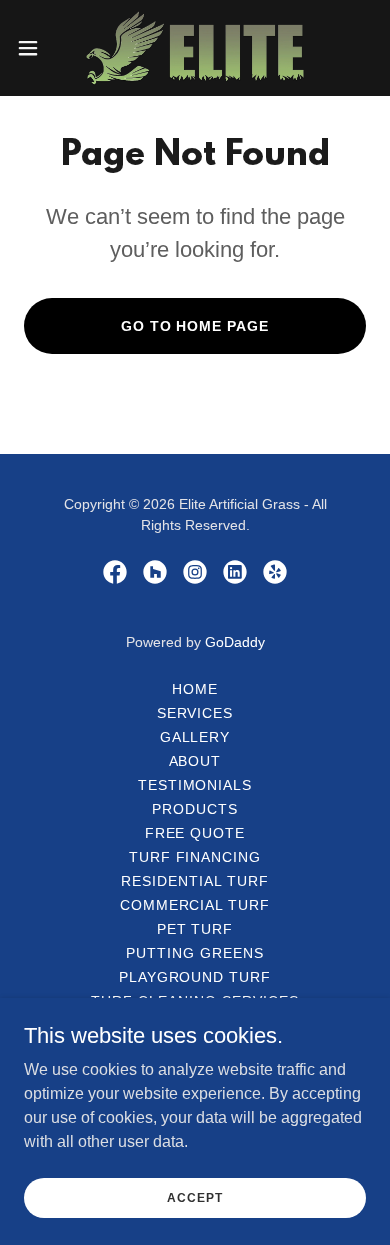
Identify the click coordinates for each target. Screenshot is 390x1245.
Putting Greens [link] (195, 953)
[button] (36, 48)
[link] (195, 48)
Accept (194, 1197)
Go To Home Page (195, 326)
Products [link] (195, 809)
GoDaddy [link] (235, 642)
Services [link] (195, 713)
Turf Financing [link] (195, 857)
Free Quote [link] (195, 833)
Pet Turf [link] (195, 929)
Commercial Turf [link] (195, 905)
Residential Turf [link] (195, 881)
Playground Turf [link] (195, 977)
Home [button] (195, 689)
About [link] (195, 761)
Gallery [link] (195, 737)
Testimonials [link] (195, 785)
